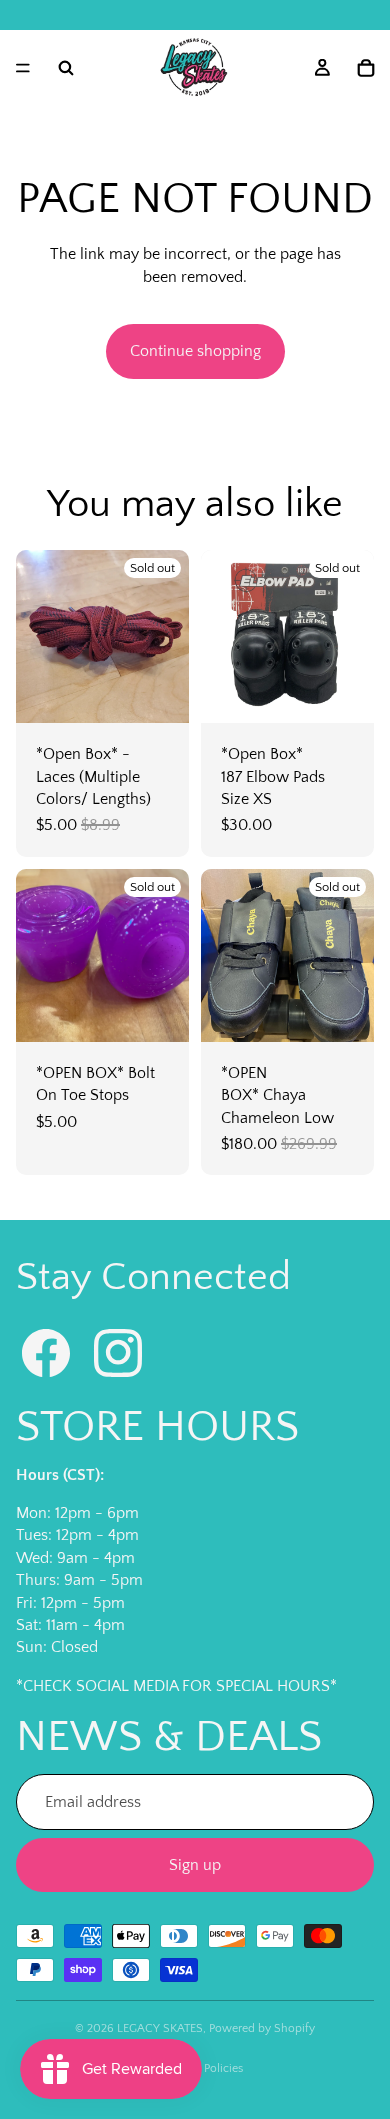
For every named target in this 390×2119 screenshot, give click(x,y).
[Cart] (366, 68)
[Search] (66, 68)
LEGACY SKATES (160, 2028)
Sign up (195, 1865)
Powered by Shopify (262, 2028)
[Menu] (23, 68)
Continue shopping (195, 351)
